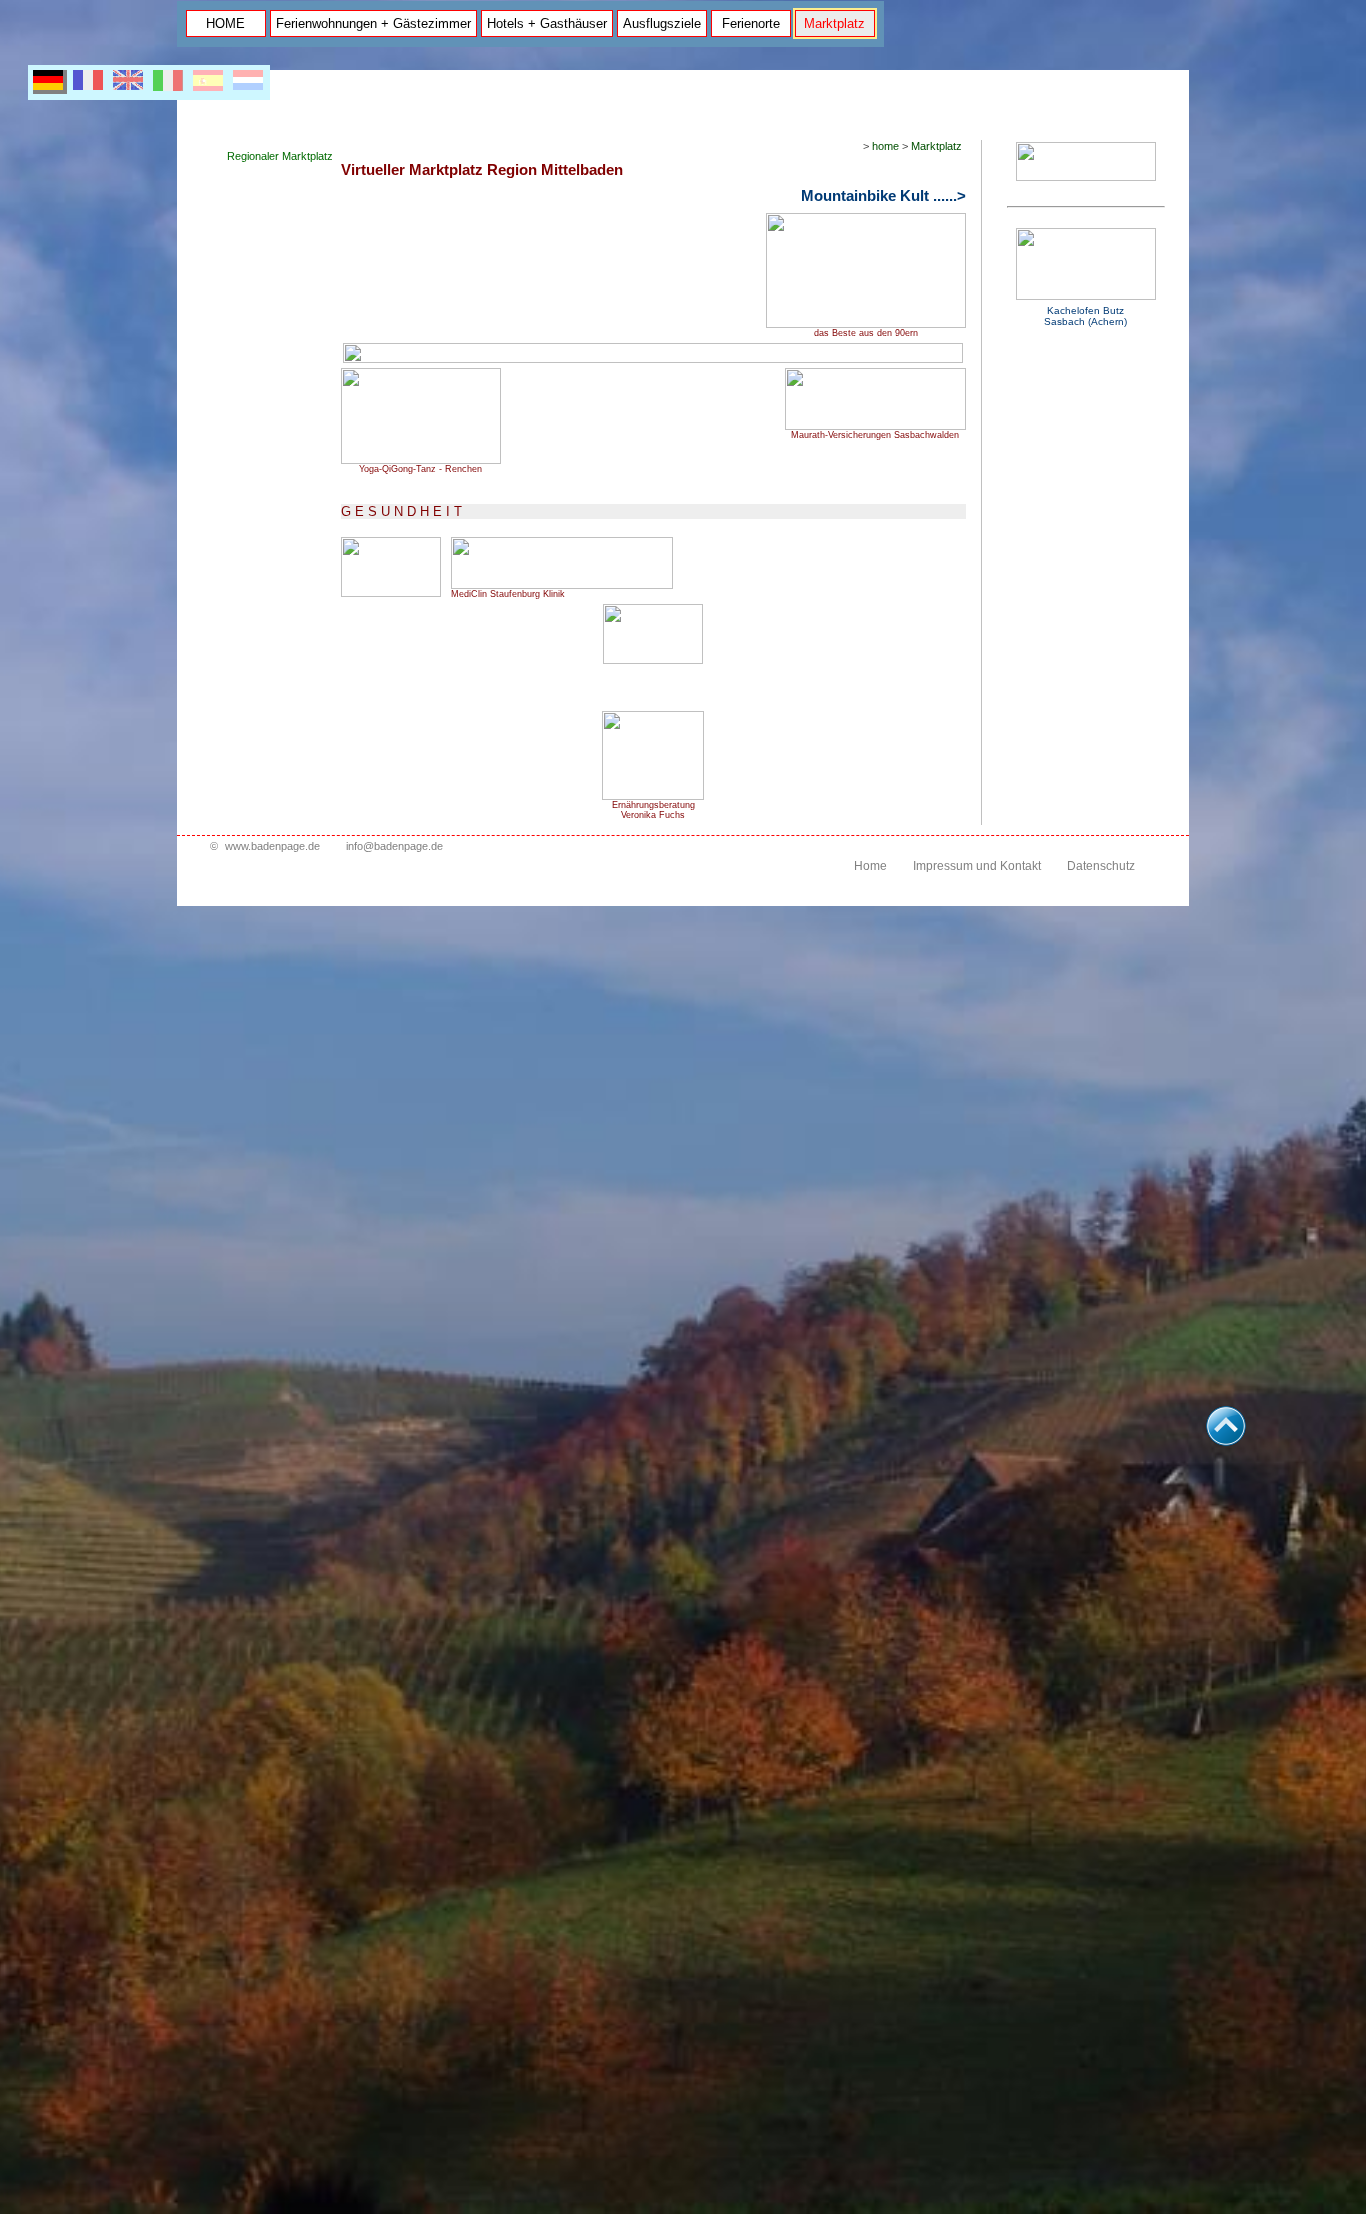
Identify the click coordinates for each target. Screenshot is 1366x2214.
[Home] (1086, 177)
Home (870, 866)
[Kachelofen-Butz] (1086, 296)
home (885, 146)
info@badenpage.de (394, 846)
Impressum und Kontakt (977, 866)
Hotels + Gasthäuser (547, 23)
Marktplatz (834, 23)
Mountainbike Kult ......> (883, 196)
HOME (225, 23)
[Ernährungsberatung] (653, 795)
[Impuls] (421, 459)
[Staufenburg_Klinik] (562, 584)
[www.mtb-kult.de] (866, 323)
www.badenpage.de (272, 846)
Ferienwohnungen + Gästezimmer (373, 23)
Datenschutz (1101, 866)
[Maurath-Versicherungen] (875, 425)
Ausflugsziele (662, 23)
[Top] (1226, 1440)
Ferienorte (751, 23)
